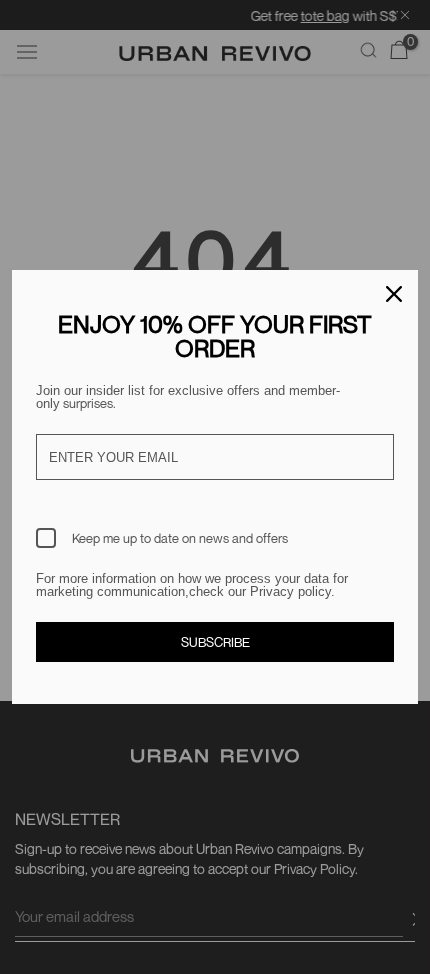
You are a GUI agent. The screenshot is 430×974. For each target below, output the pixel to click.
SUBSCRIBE (215, 642)
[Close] (394, 294)
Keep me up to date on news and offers (180, 538)
